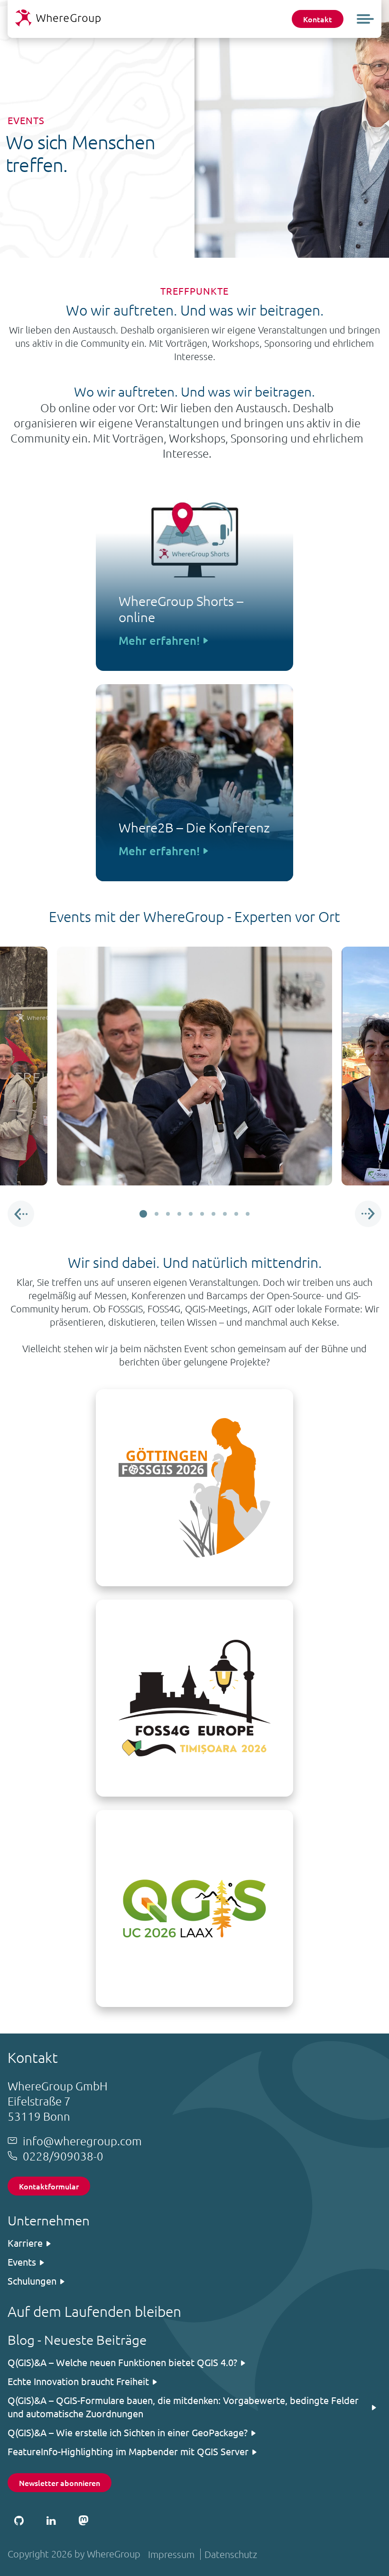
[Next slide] (368, 1214)
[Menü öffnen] (365, 19)
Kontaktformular (49, 2186)
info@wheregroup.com (82, 2141)
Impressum (171, 2554)
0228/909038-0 (63, 2156)
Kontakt (318, 19)
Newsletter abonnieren (60, 2483)
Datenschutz (231, 2554)
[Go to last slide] (21, 1214)
